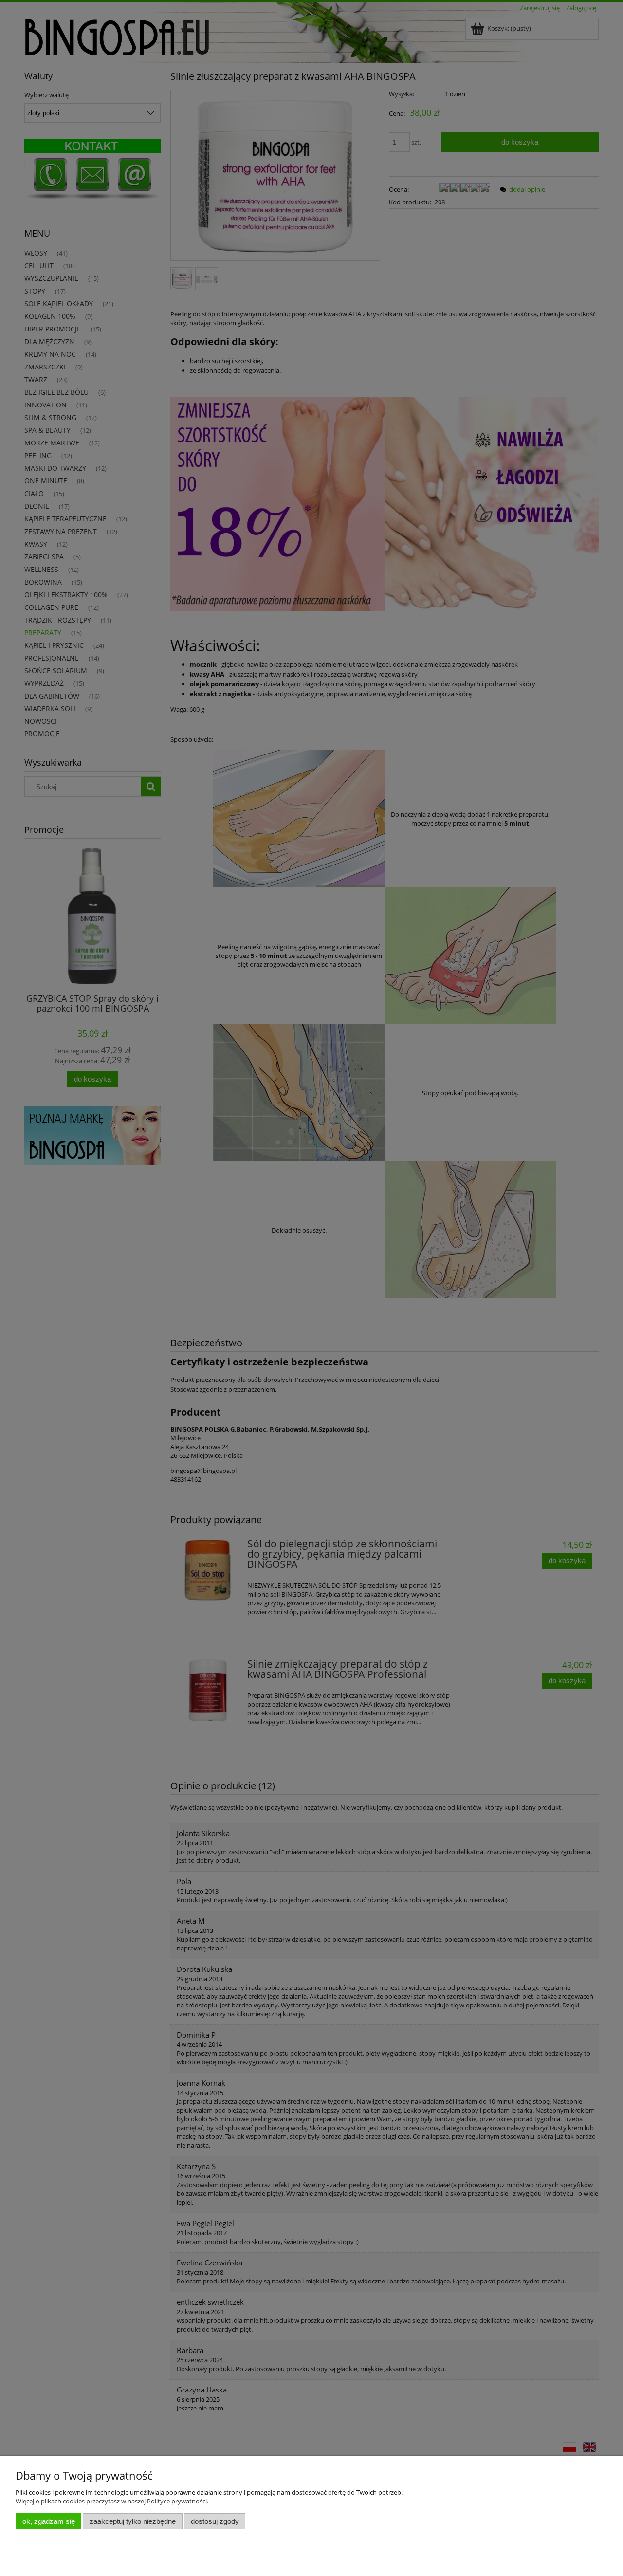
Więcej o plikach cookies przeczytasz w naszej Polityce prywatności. (112, 2501)
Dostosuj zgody (215, 2521)
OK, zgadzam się (49, 2521)
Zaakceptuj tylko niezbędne (133, 2521)
